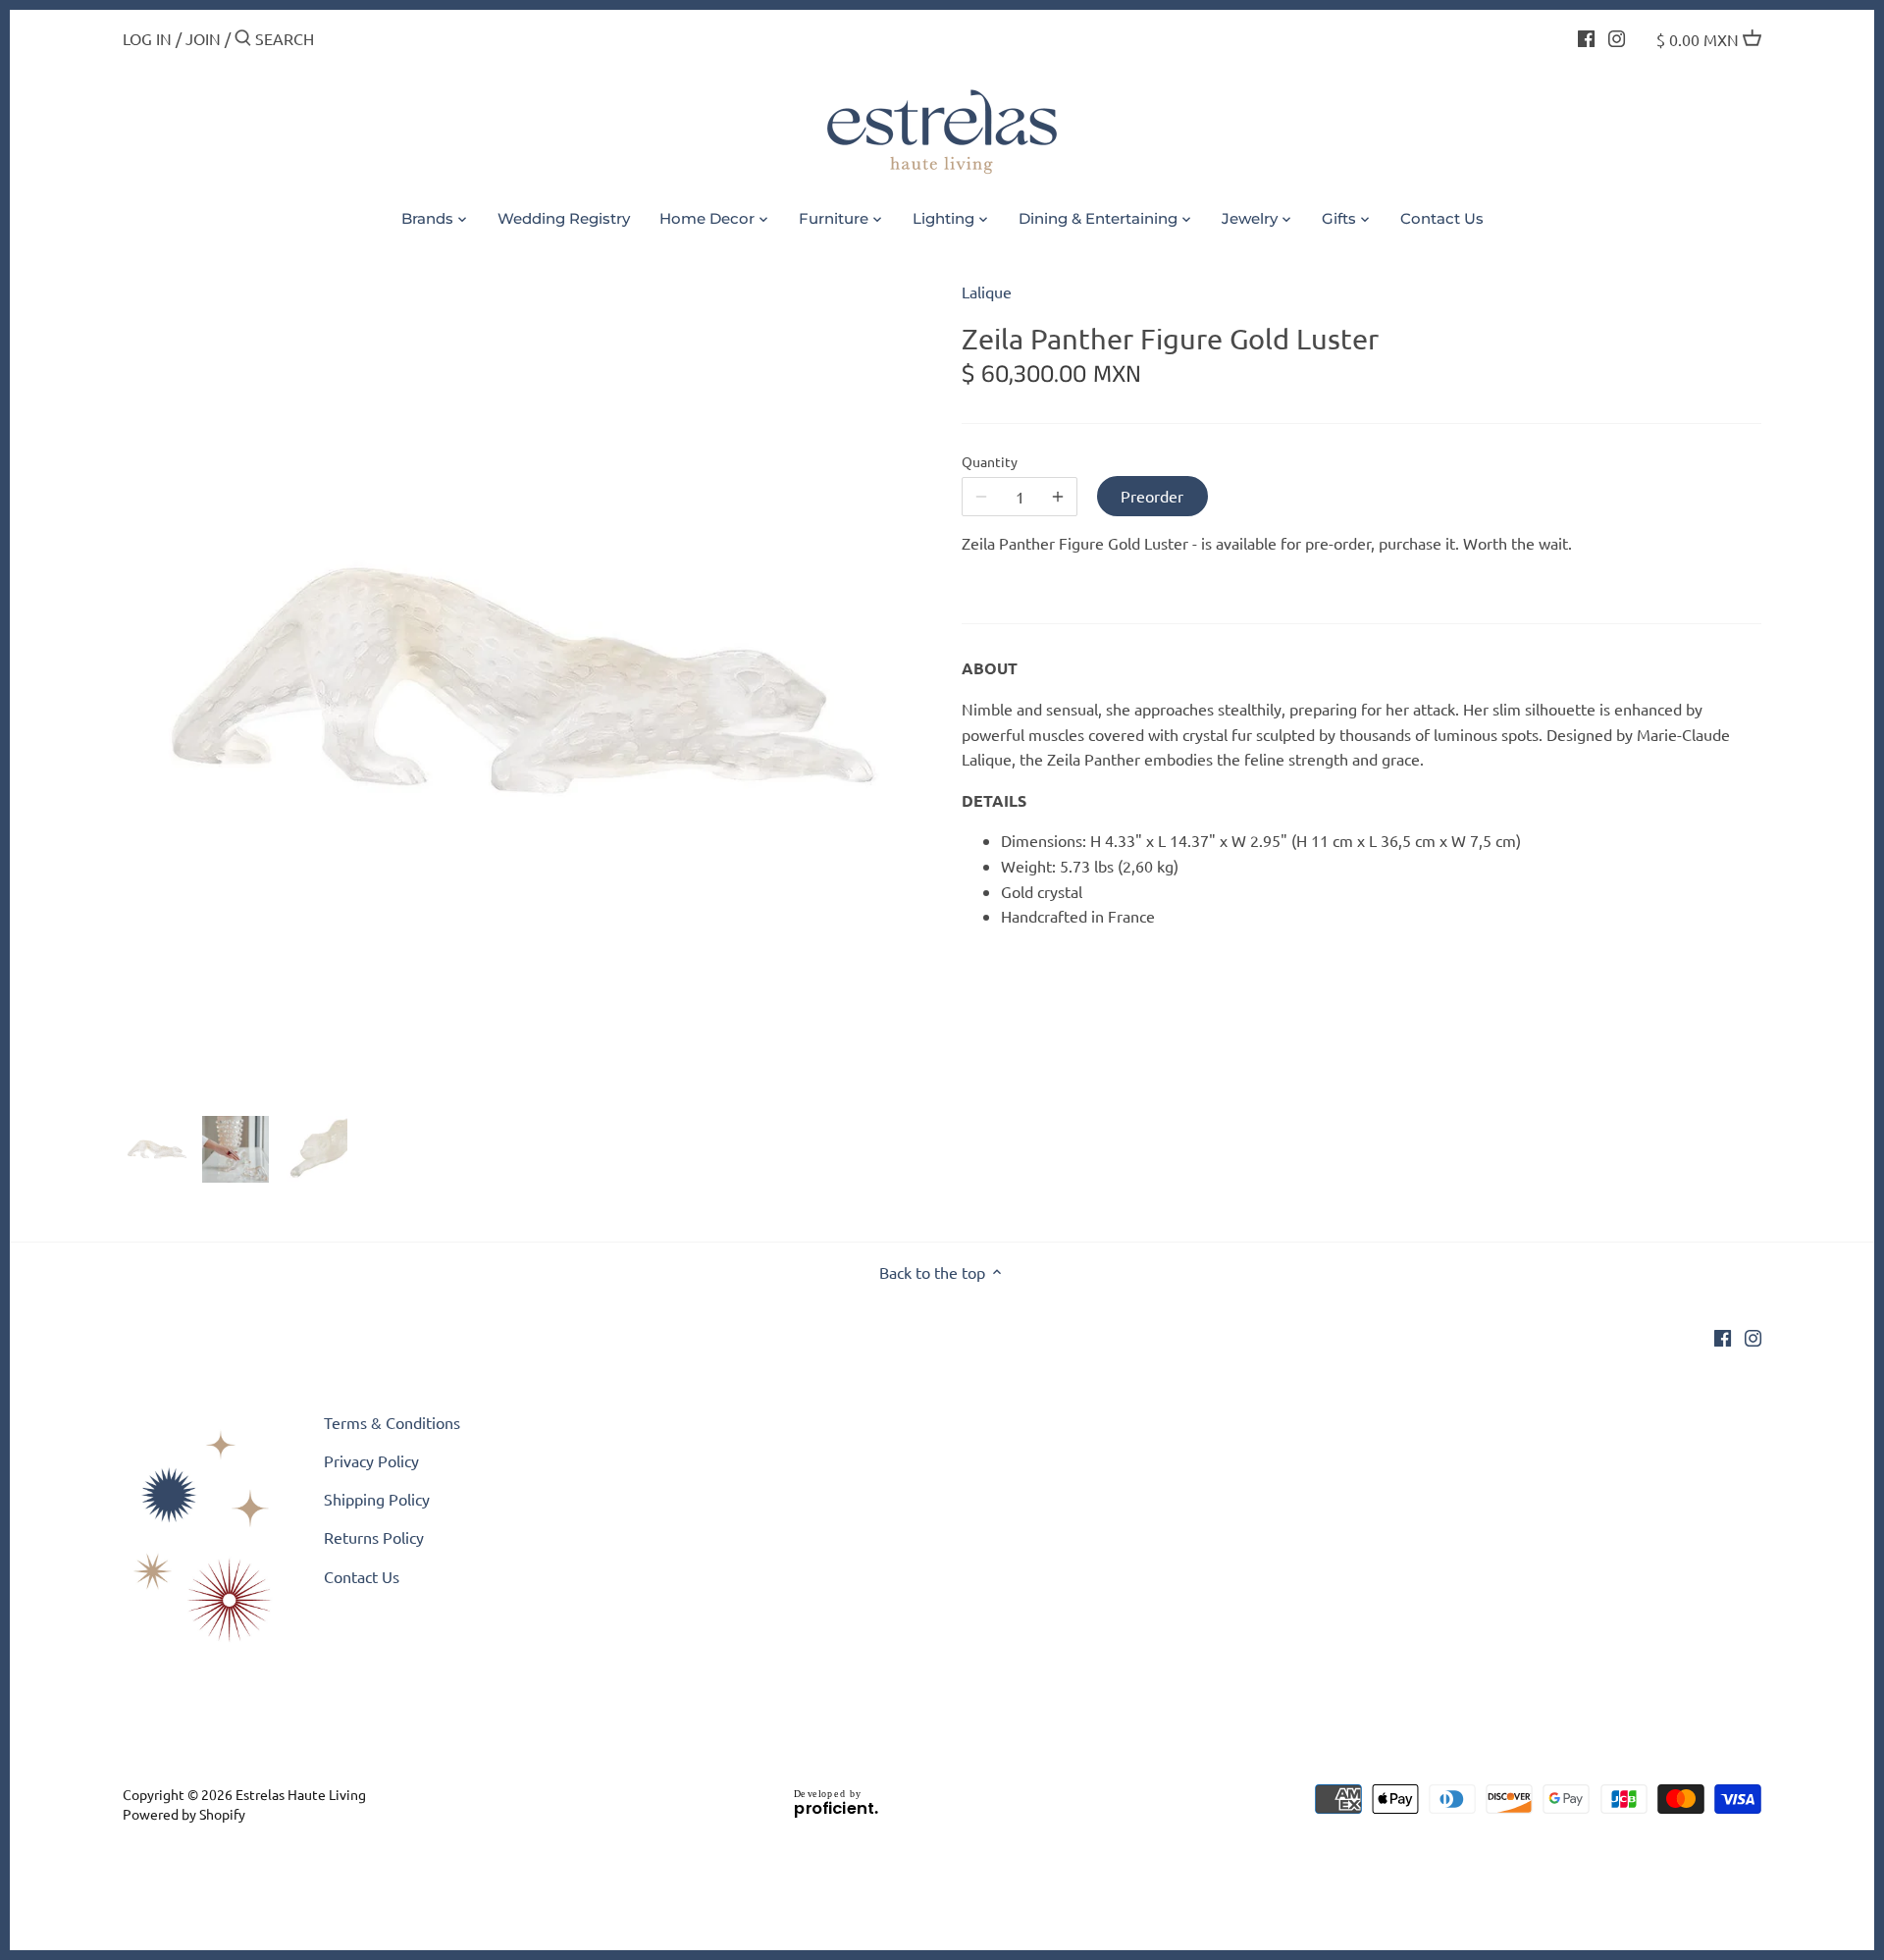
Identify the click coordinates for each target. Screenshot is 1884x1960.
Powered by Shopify (184, 1814)
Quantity (990, 462)
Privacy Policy (371, 1460)
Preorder (1152, 496)
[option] (157, 1149)
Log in (147, 38)
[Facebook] (1586, 36)
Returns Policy (374, 1537)
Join (203, 38)
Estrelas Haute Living (301, 1794)
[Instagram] (1617, 36)
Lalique (987, 291)
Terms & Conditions (392, 1422)
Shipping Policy (377, 1499)
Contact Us (362, 1576)
